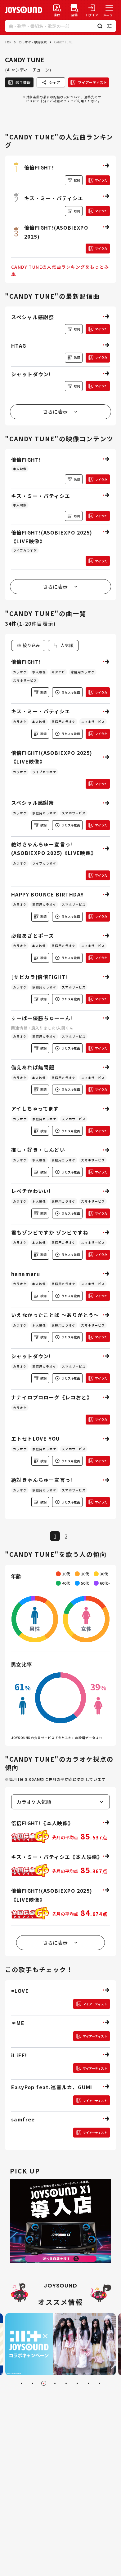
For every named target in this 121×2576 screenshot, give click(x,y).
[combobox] (63, 645)
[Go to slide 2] (33, 2383)
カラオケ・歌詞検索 (33, 42)
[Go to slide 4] (55, 2383)
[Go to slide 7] (88, 2383)
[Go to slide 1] (21, 2383)
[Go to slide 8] (100, 2383)
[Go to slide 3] (44, 2383)
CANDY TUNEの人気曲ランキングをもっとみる (60, 270)
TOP (8, 42)
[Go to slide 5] (66, 2383)
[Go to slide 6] (77, 2383)
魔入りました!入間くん (52, 1028)
